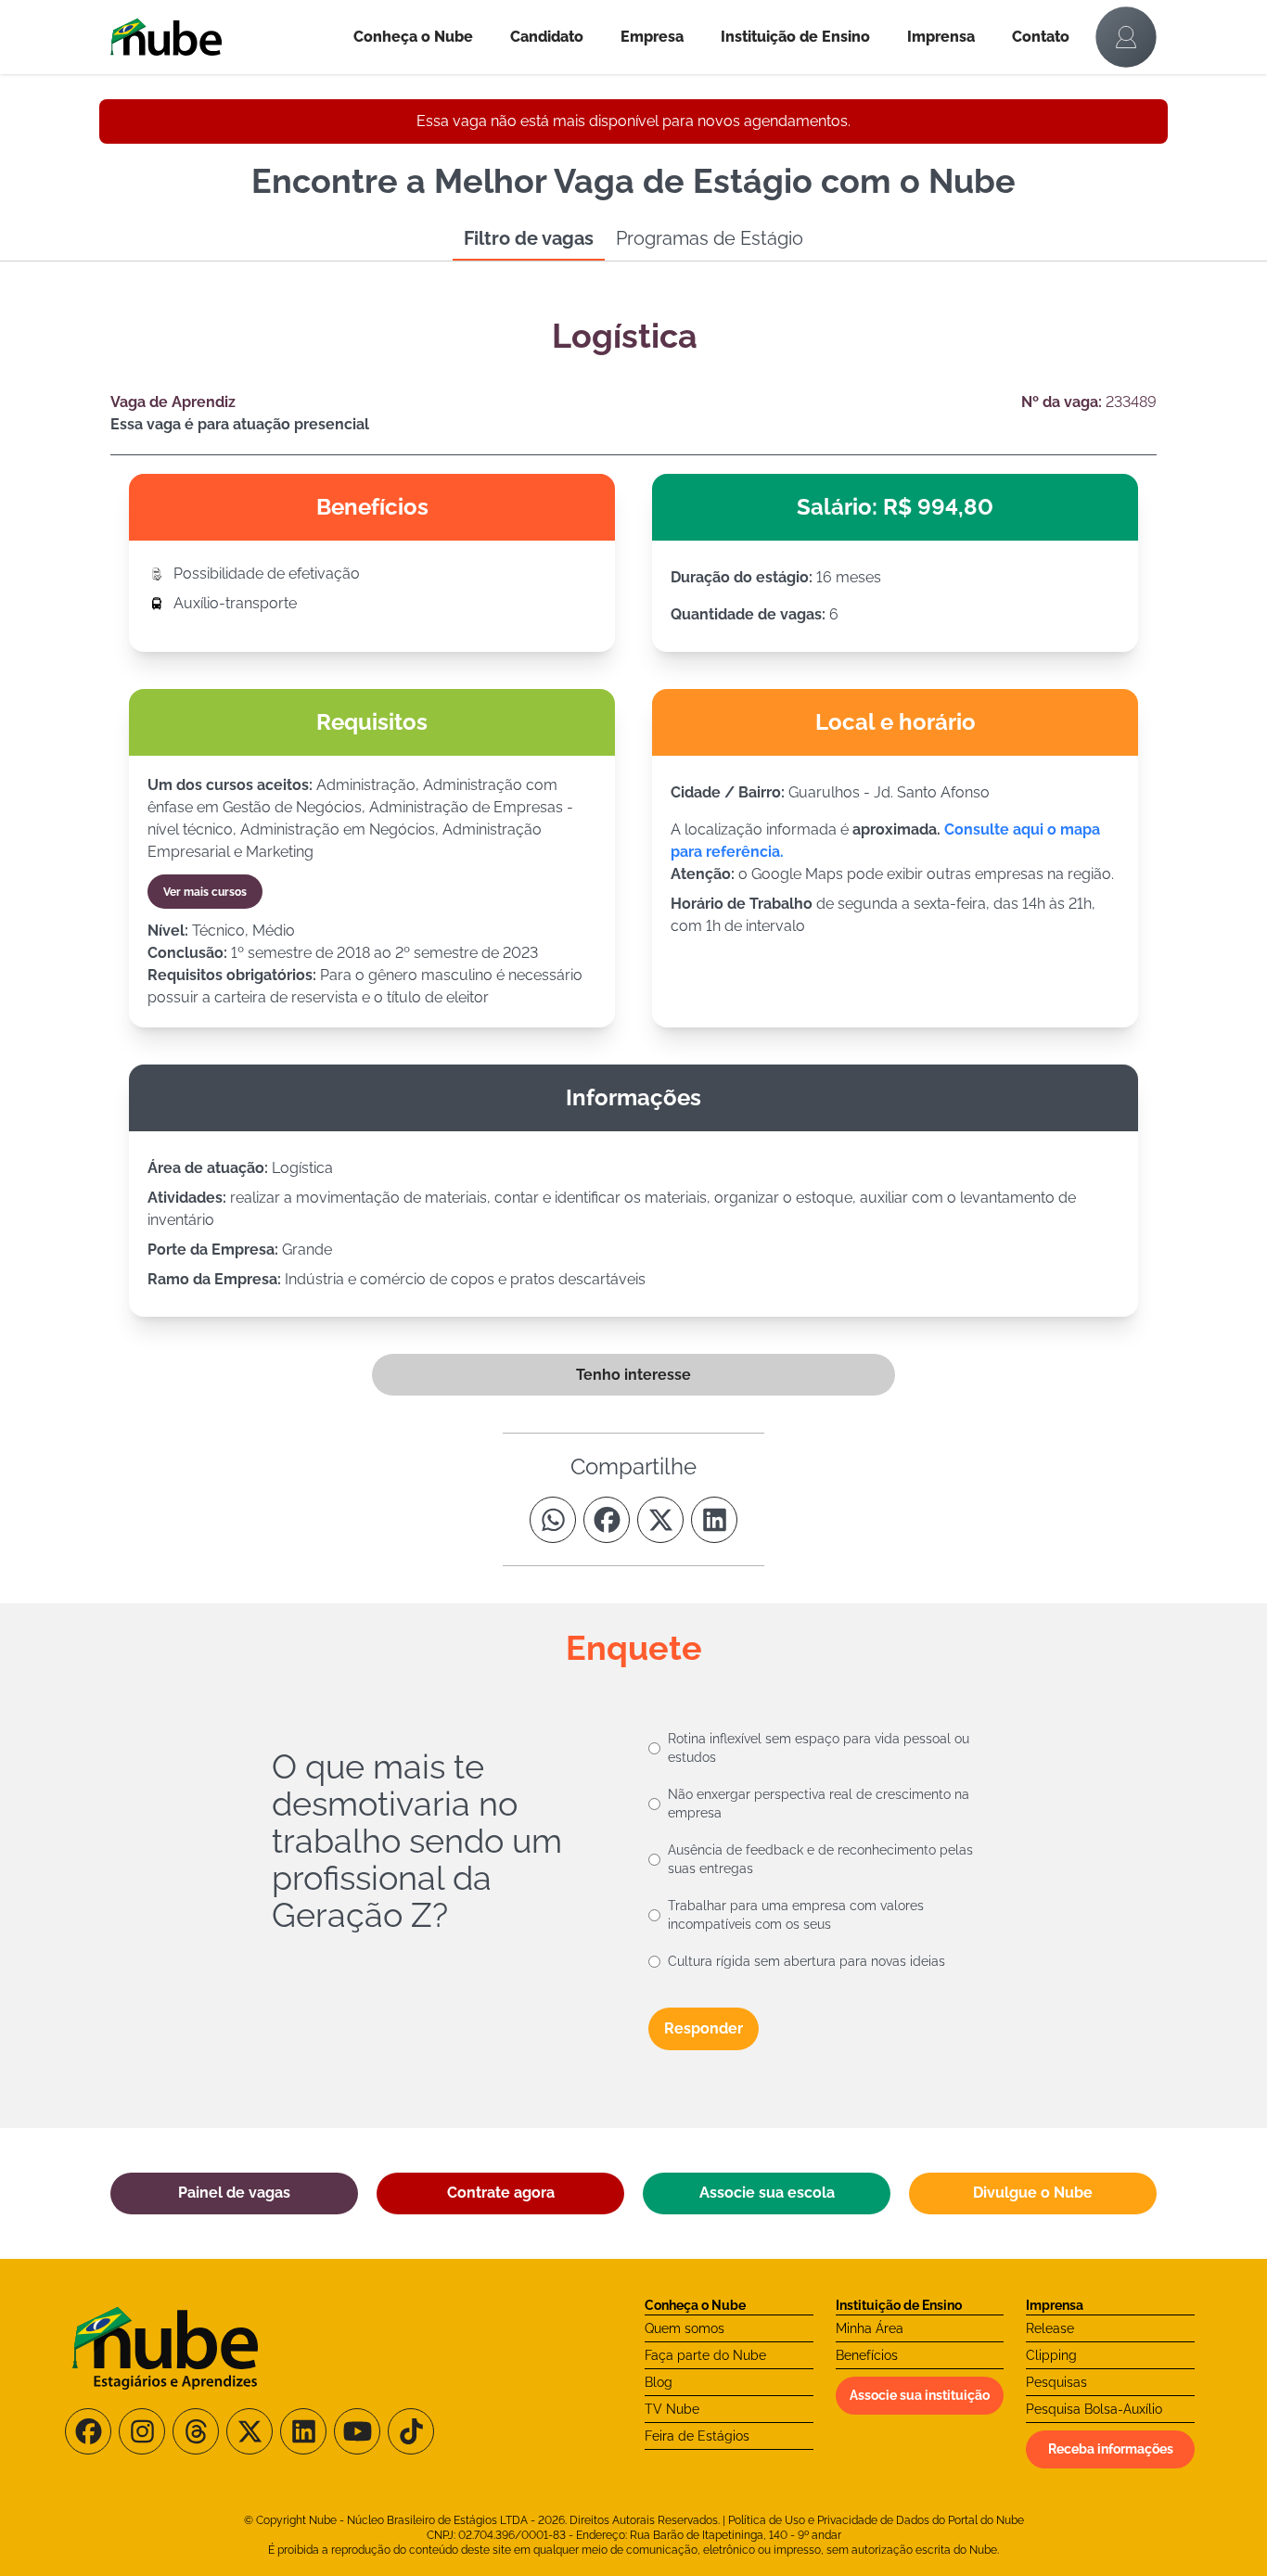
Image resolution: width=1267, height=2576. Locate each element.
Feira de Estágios (697, 2436)
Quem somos (685, 2328)
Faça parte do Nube (705, 2355)
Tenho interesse (633, 1375)
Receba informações (1111, 2449)
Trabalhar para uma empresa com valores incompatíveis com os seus (796, 1915)
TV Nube (672, 2409)
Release (1050, 2328)
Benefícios (867, 2355)
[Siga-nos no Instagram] (142, 2431)
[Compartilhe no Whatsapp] (553, 1520)
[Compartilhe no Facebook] (607, 1520)
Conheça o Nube (413, 37)
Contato (1041, 37)
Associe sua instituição (920, 2395)
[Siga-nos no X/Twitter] (250, 2431)
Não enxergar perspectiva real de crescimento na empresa (819, 1804)
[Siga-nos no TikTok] (411, 2431)
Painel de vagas (234, 2193)
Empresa (652, 37)
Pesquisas (1056, 2382)
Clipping (1051, 2355)
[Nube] (223, 37)
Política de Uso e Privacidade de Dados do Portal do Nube (876, 2520)
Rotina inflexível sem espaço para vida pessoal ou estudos (819, 1748)
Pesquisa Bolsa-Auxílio (1094, 2409)
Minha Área (870, 2328)
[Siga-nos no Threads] (196, 2431)
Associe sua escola (767, 2193)
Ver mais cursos (205, 892)
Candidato (547, 37)
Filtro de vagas (529, 238)
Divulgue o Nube (1033, 2193)
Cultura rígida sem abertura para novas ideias (806, 1961)
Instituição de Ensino (795, 37)
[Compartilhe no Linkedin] (714, 1520)
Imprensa (941, 37)
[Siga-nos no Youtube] (357, 2431)
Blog (659, 2382)
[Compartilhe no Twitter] (660, 1520)
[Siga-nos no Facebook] (88, 2431)
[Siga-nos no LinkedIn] (303, 2431)
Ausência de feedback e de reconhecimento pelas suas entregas (820, 1859)
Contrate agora (501, 2193)
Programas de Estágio (710, 238)
